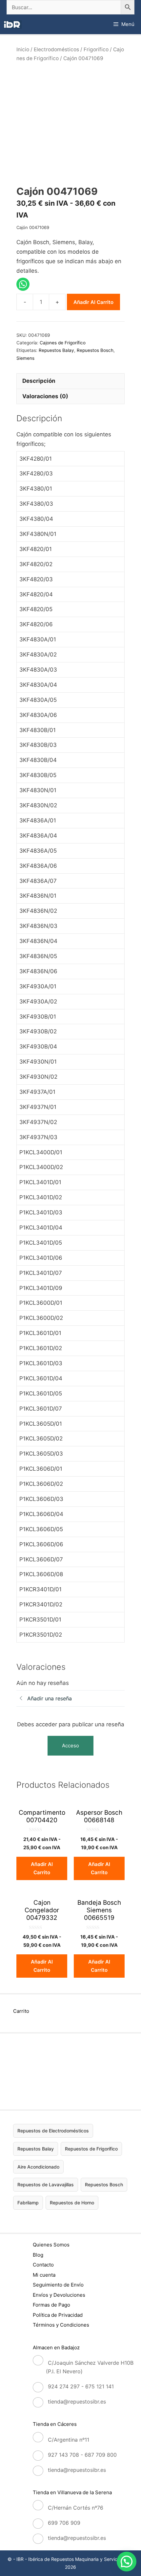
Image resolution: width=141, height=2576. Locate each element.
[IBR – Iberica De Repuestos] (12, 24)
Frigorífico (96, 49)
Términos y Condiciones (61, 2325)
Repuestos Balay (56, 350)
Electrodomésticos (56, 49)
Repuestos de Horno (72, 2203)
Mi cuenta (44, 2275)
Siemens (25, 358)
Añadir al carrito (93, 302)
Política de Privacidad (58, 2315)
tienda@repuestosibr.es (77, 2402)
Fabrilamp (28, 2203)
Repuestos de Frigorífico (91, 2149)
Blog (38, 2255)
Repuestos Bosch (95, 350)
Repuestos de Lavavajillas (46, 2185)
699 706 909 (64, 2523)
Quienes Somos (51, 2245)
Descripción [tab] (39, 381)
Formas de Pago (51, 2305)
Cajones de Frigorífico (63, 343)
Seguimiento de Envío (58, 2285)
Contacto (43, 2265)
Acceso (70, 1746)
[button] (127, 2562)
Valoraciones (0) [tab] (45, 396)
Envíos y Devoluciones (59, 2295)
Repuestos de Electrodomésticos (53, 2131)
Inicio (23, 49)
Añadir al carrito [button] (42, 1868)
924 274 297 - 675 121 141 (81, 2386)
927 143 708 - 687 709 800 (82, 2455)
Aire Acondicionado (38, 2166)
